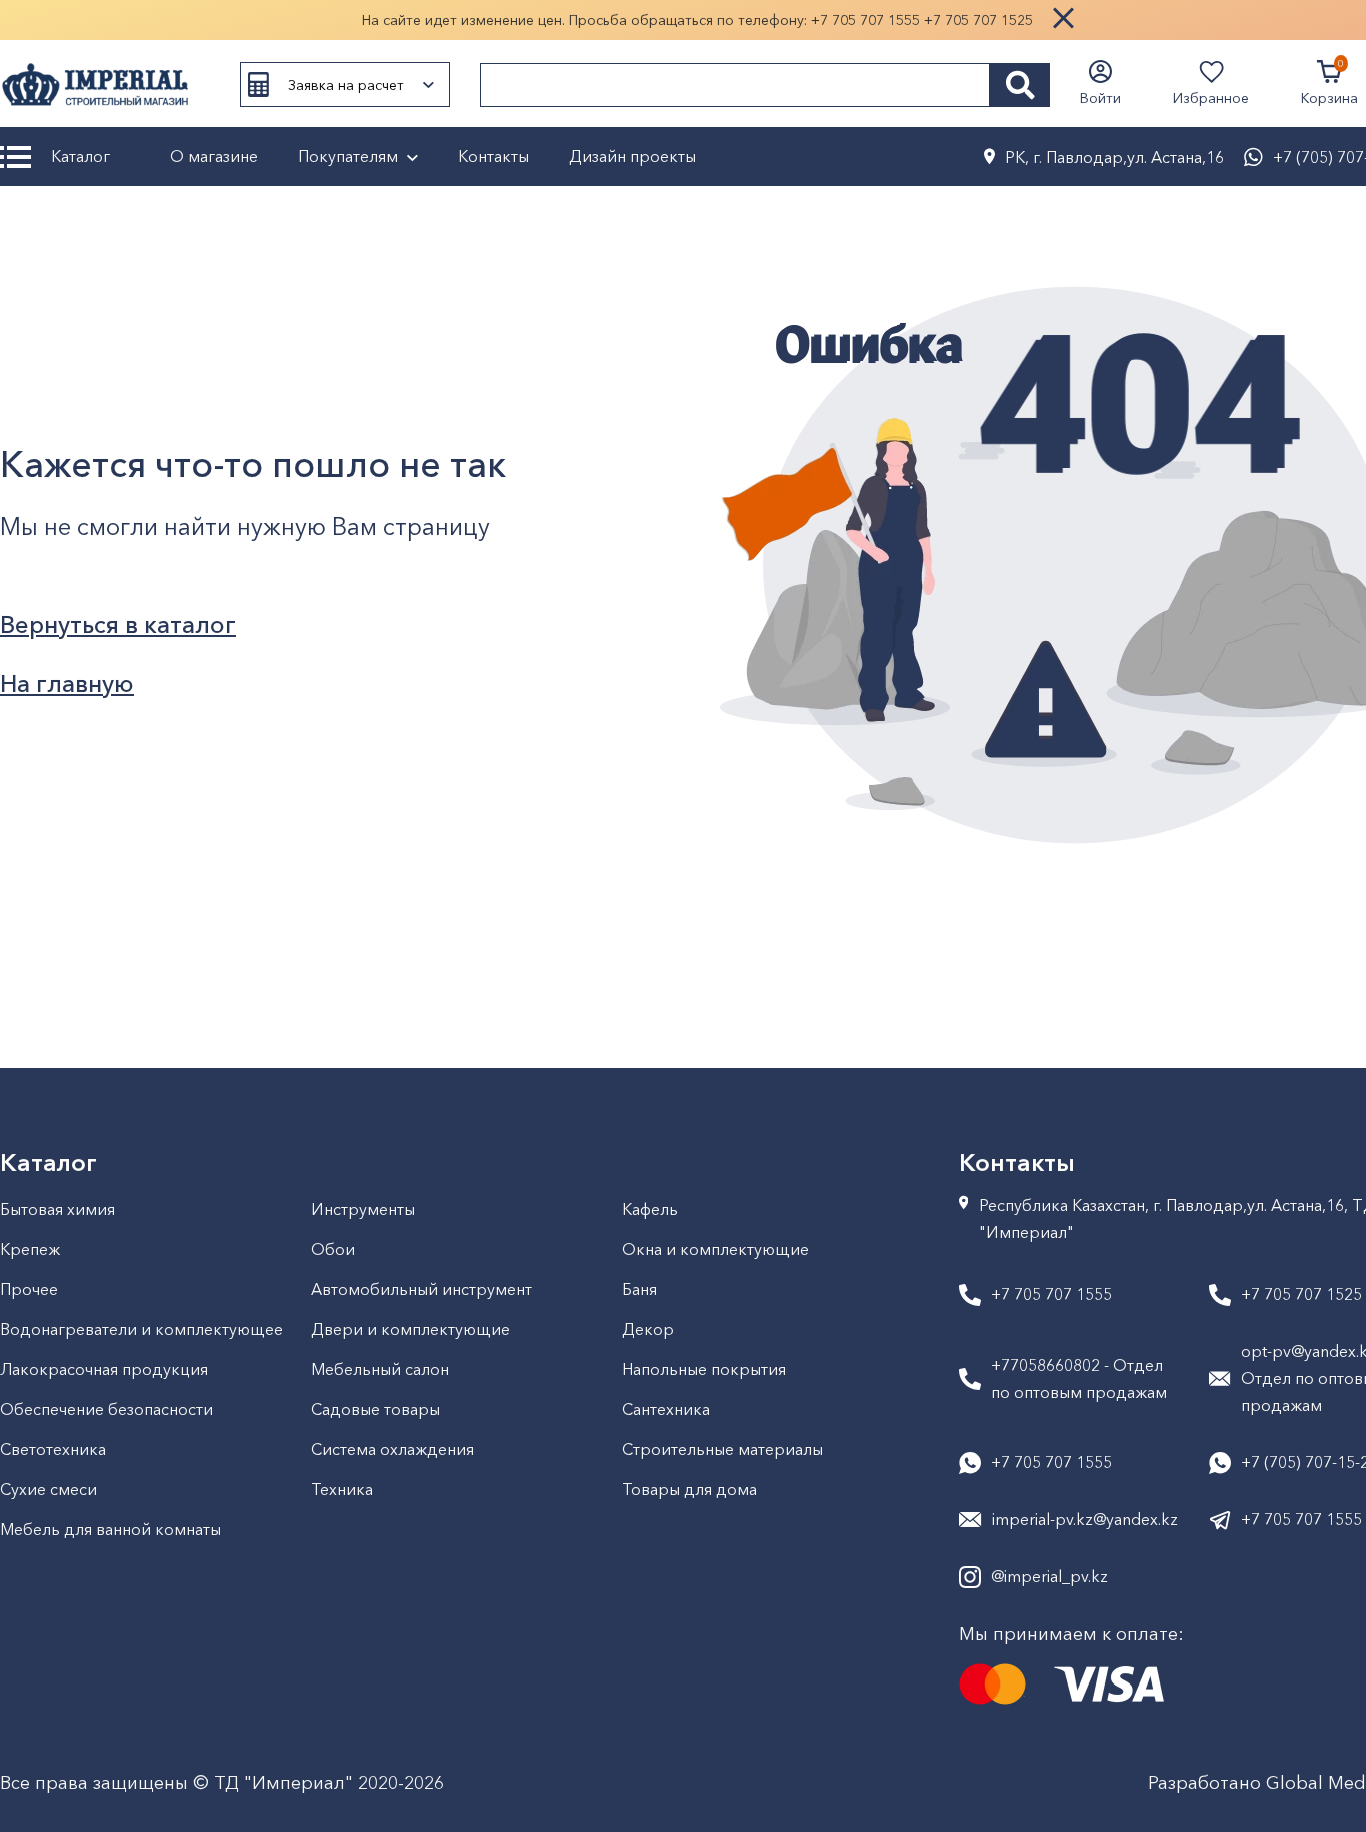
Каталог (80, 156)
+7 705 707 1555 (865, 20)
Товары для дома (689, 1489)
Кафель (650, 1209)
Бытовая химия (57, 1209)
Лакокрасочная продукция (104, 1369)
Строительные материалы (722, 1449)
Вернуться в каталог (118, 624)
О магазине (214, 156)
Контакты (493, 156)
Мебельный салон (380, 1369)
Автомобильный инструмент (421, 1289)
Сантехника (666, 1409)
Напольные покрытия (704, 1369)
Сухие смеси (48, 1489)
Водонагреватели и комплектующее (141, 1329)
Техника (342, 1489)
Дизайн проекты (632, 156)
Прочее (29, 1289)
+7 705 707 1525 (978, 20)
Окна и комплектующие (715, 1249)
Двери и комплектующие (410, 1329)
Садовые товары (375, 1409)
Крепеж (30, 1249)
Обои (333, 1249)
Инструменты (363, 1209)
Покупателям (348, 156)
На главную (67, 683)
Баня (639, 1289)
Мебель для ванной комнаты (110, 1529)
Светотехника (53, 1449)
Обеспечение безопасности (106, 1409)
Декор (648, 1329)
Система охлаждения (392, 1449)
